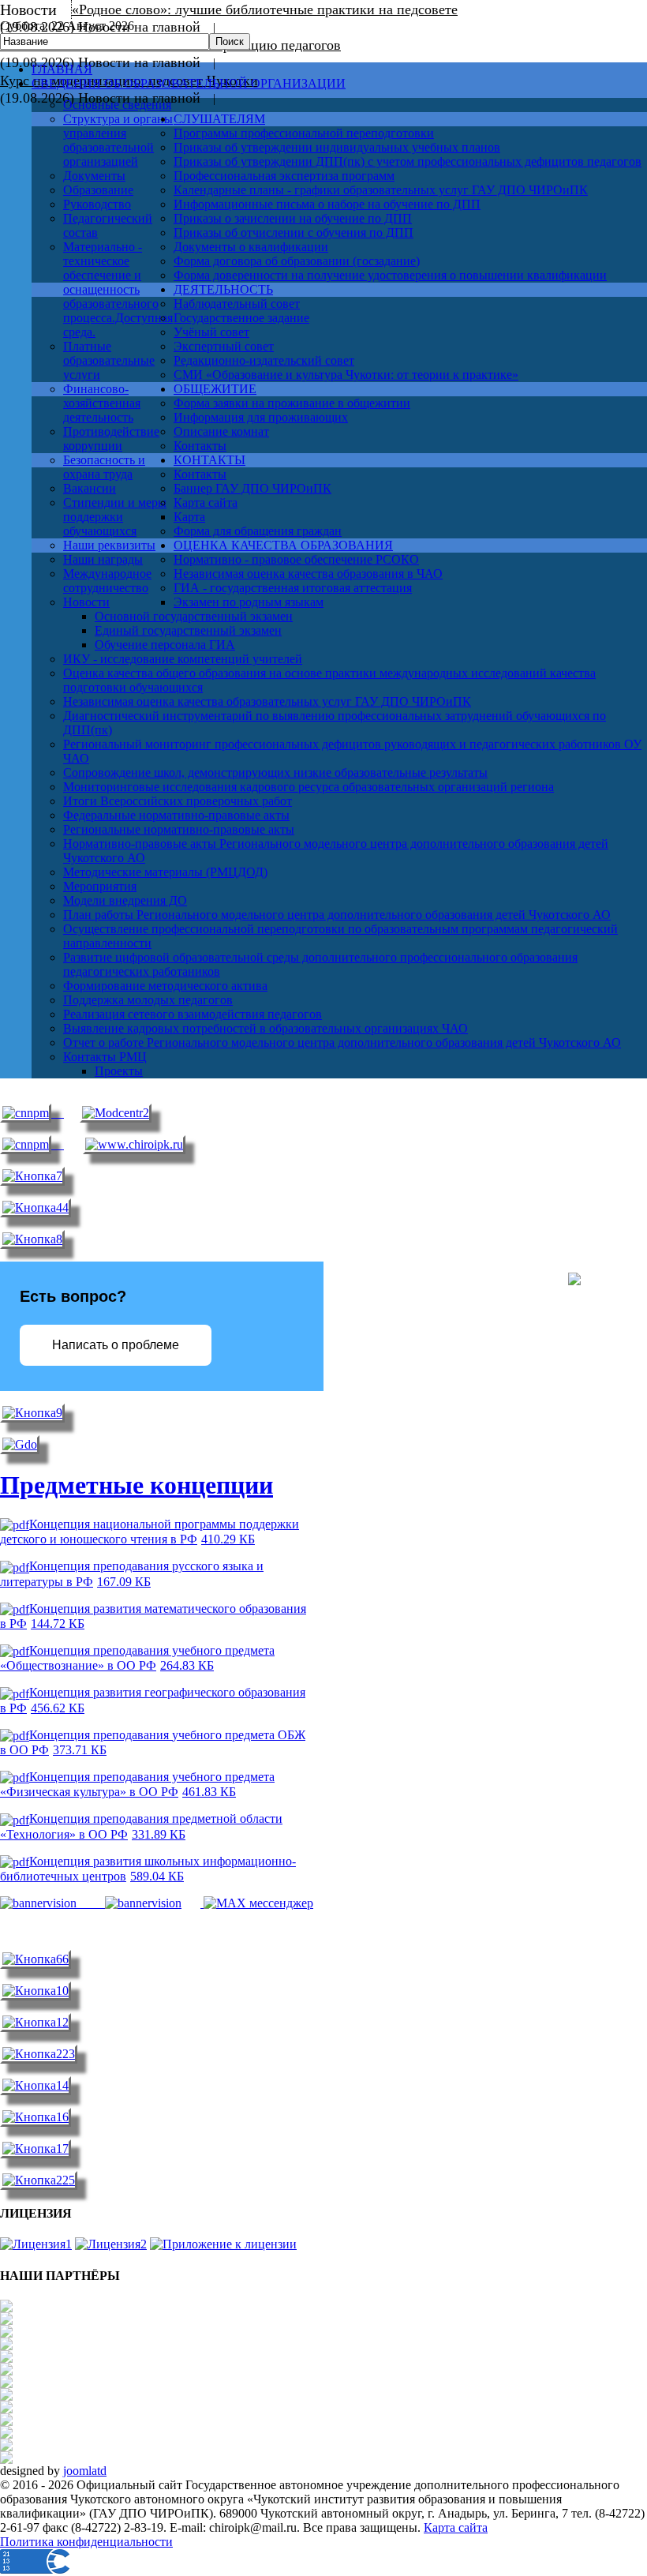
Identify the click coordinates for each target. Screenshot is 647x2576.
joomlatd (85, 2471)
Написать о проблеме (116, 1345)
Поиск (230, 41)
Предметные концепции (137, 1485)
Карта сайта (456, 2527)
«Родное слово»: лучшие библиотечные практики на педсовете (265, 9)
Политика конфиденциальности (86, 2542)
